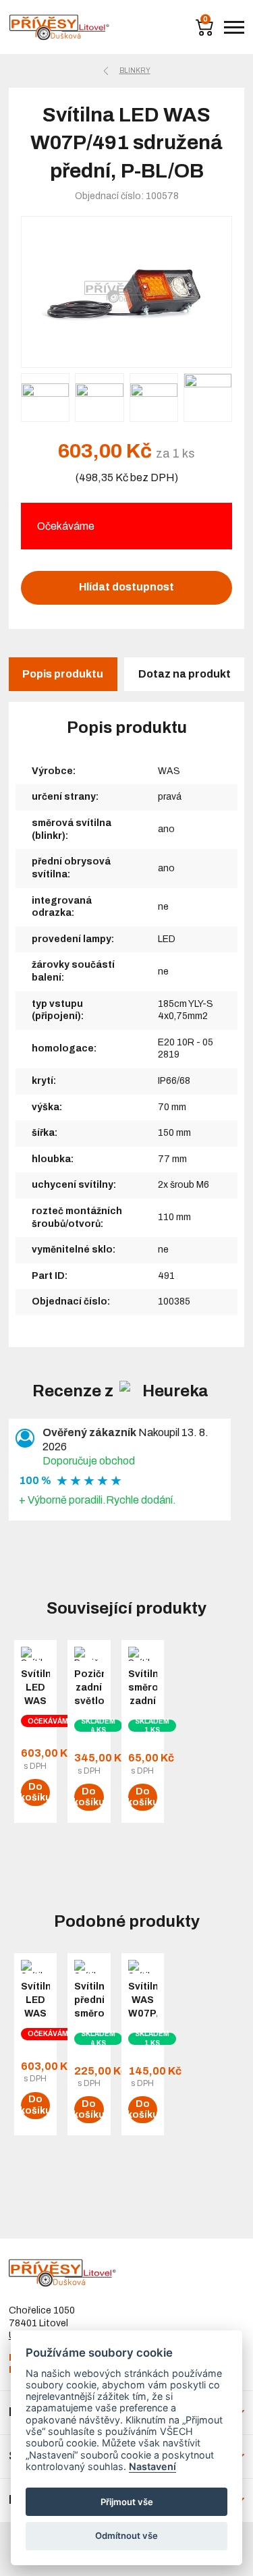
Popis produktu (63, 674)
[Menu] (234, 27)
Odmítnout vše (126, 2536)
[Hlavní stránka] (59, 27)
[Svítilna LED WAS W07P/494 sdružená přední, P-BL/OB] (127, 292)
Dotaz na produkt (185, 674)
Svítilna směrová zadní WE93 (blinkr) (143, 1701)
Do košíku (35, 1792)
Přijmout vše (127, 2502)
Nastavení (152, 2466)
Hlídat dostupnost (126, 587)
